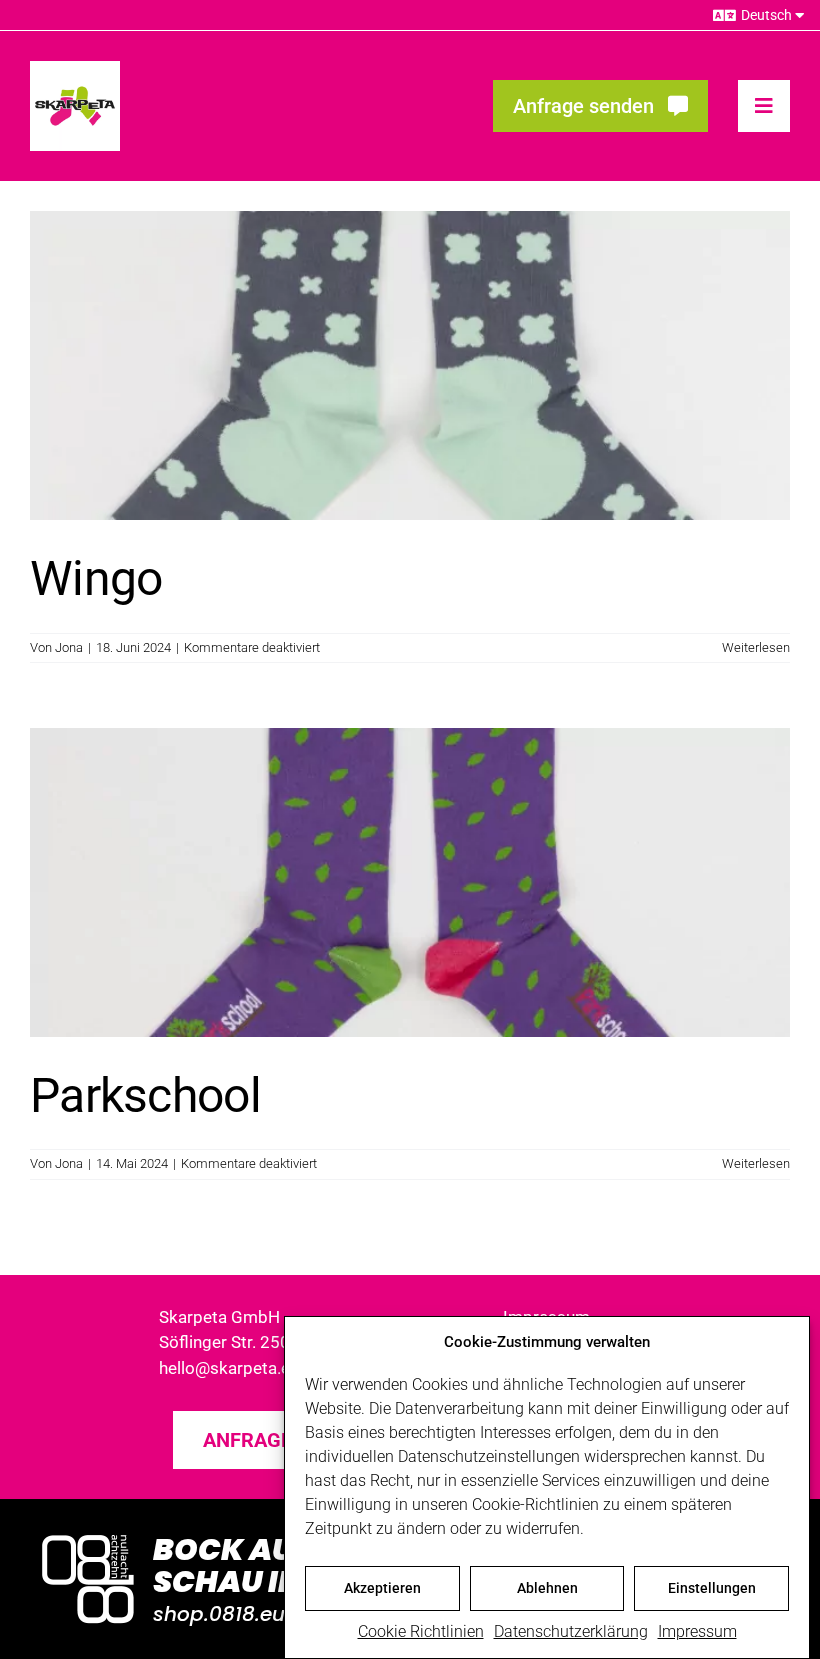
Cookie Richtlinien (421, 1631)
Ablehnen (547, 1588)
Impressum (697, 1631)
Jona (69, 647)
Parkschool (145, 1095)
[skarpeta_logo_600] (75, 68)
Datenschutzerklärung (571, 1631)
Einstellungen (712, 1588)
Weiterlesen (756, 647)
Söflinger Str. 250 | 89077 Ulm (272, 1342)
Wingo (96, 578)
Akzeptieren (382, 1588)
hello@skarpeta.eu (229, 1368)
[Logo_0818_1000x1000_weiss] (88, 1536)
